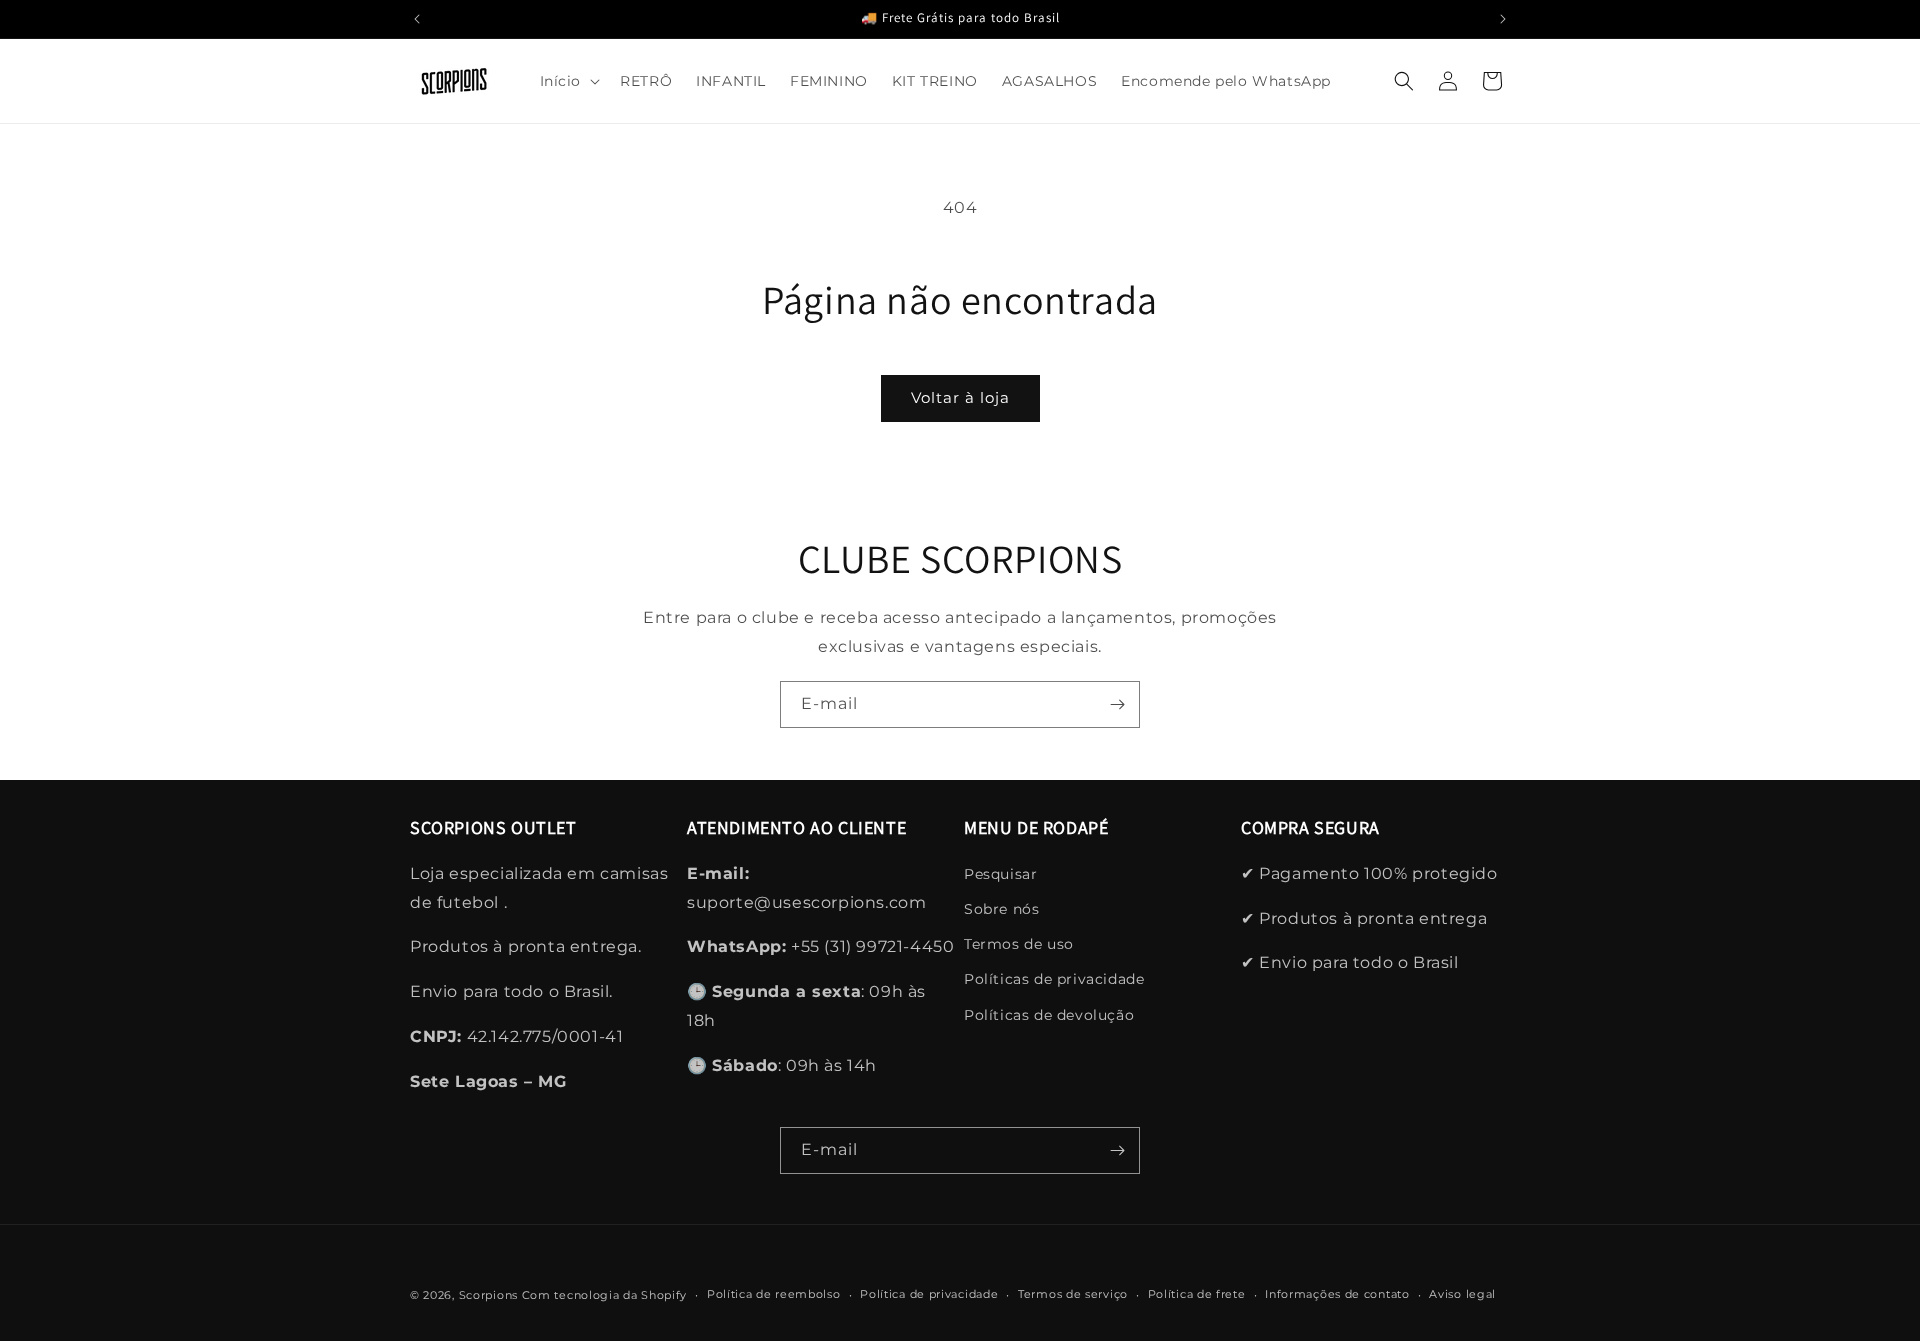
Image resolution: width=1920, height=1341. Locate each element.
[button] (568, 81)
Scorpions (488, 1295)
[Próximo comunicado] (1503, 19)
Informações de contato (1337, 1294)
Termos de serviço (1073, 1294)
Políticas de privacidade (1054, 979)
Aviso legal (1462, 1294)
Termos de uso (1019, 944)
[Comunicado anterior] (417, 19)
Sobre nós (1001, 909)
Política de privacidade (929, 1294)
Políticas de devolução (1049, 1015)
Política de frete (1197, 1294)
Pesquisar (1000, 874)
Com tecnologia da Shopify (605, 1295)
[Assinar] (1117, 704)
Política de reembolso (774, 1294)
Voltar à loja (960, 397)
